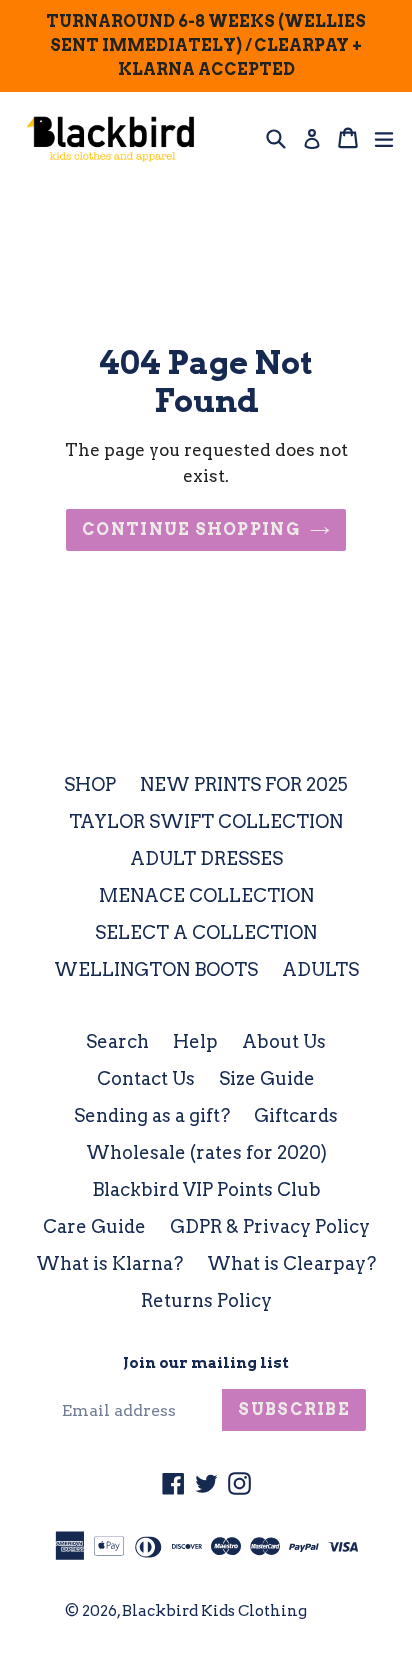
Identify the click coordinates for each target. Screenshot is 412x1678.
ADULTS (320, 969)
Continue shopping (191, 529)
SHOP (90, 784)
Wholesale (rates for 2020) (206, 1152)
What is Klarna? (109, 1263)
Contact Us (146, 1078)
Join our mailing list (206, 1363)
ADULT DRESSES (206, 858)
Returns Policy (206, 1300)
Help (195, 1041)
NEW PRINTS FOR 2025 (244, 784)
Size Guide (267, 1078)
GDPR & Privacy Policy (270, 1226)
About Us (284, 1041)
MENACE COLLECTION (206, 895)
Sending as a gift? (152, 1115)
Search (117, 1041)
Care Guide (94, 1226)
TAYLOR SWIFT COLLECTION (206, 821)
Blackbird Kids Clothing (214, 1611)
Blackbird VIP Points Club (206, 1189)
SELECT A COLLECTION (206, 932)
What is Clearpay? (291, 1263)
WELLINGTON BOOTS (156, 969)
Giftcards (296, 1115)
